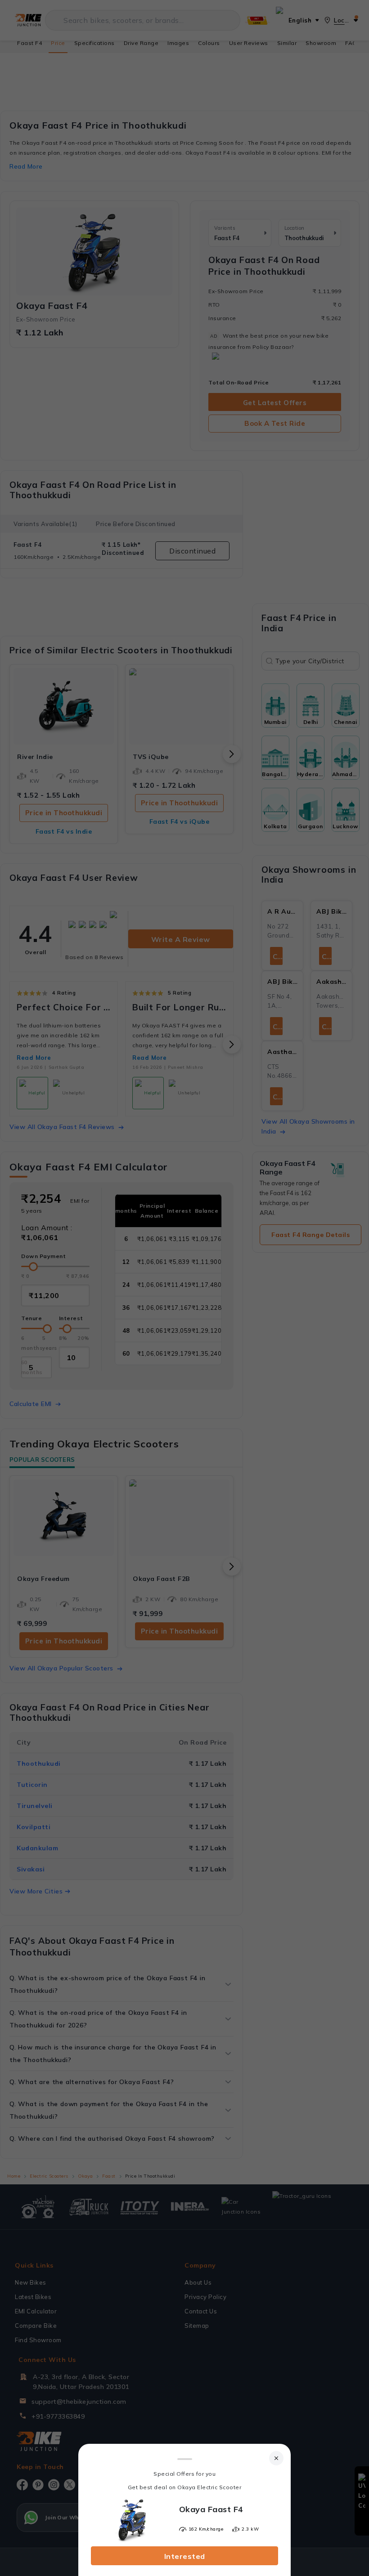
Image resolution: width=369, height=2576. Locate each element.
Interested (185, 2556)
